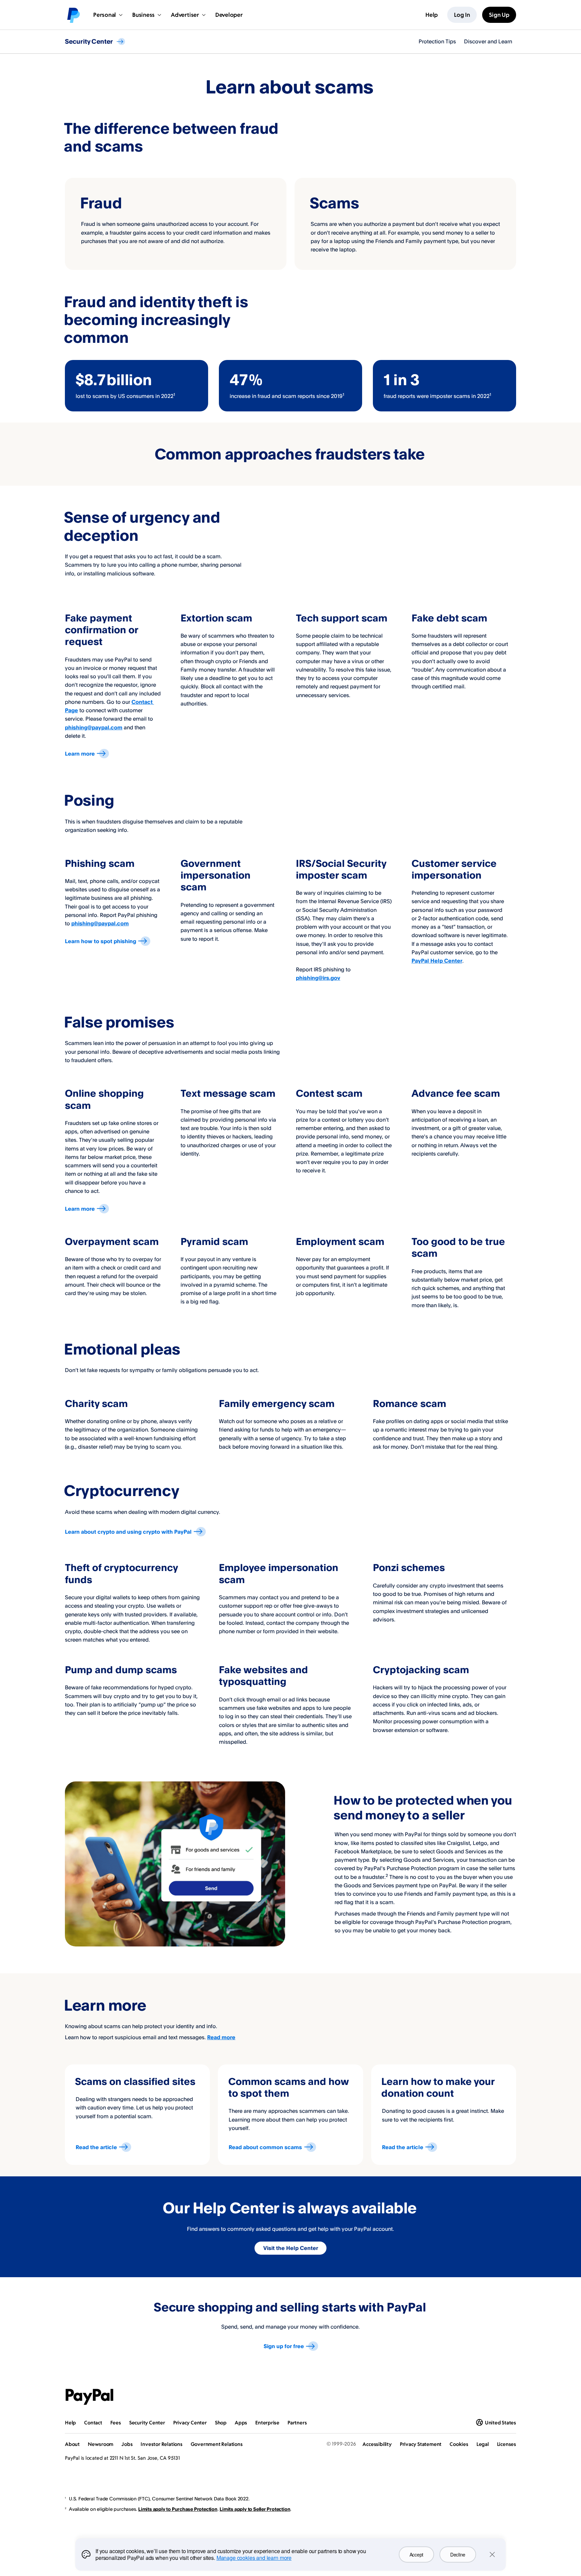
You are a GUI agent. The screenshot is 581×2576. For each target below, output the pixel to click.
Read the (96, 2147)
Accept (416, 2554)
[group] (137, 386)
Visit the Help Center (291, 2248)
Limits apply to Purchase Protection (178, 2509)
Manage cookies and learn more (254, 2558)
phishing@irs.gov (318, 978)
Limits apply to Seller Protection (255, 2509)
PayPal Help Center (437, 961)
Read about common (265, 2147)
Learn (80, 754)
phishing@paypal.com (94, 727)
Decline (458, 2554)
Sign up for (284, 2346)
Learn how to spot (101, 941)
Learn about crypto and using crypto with (128, 1532)
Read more (221, 2037)
